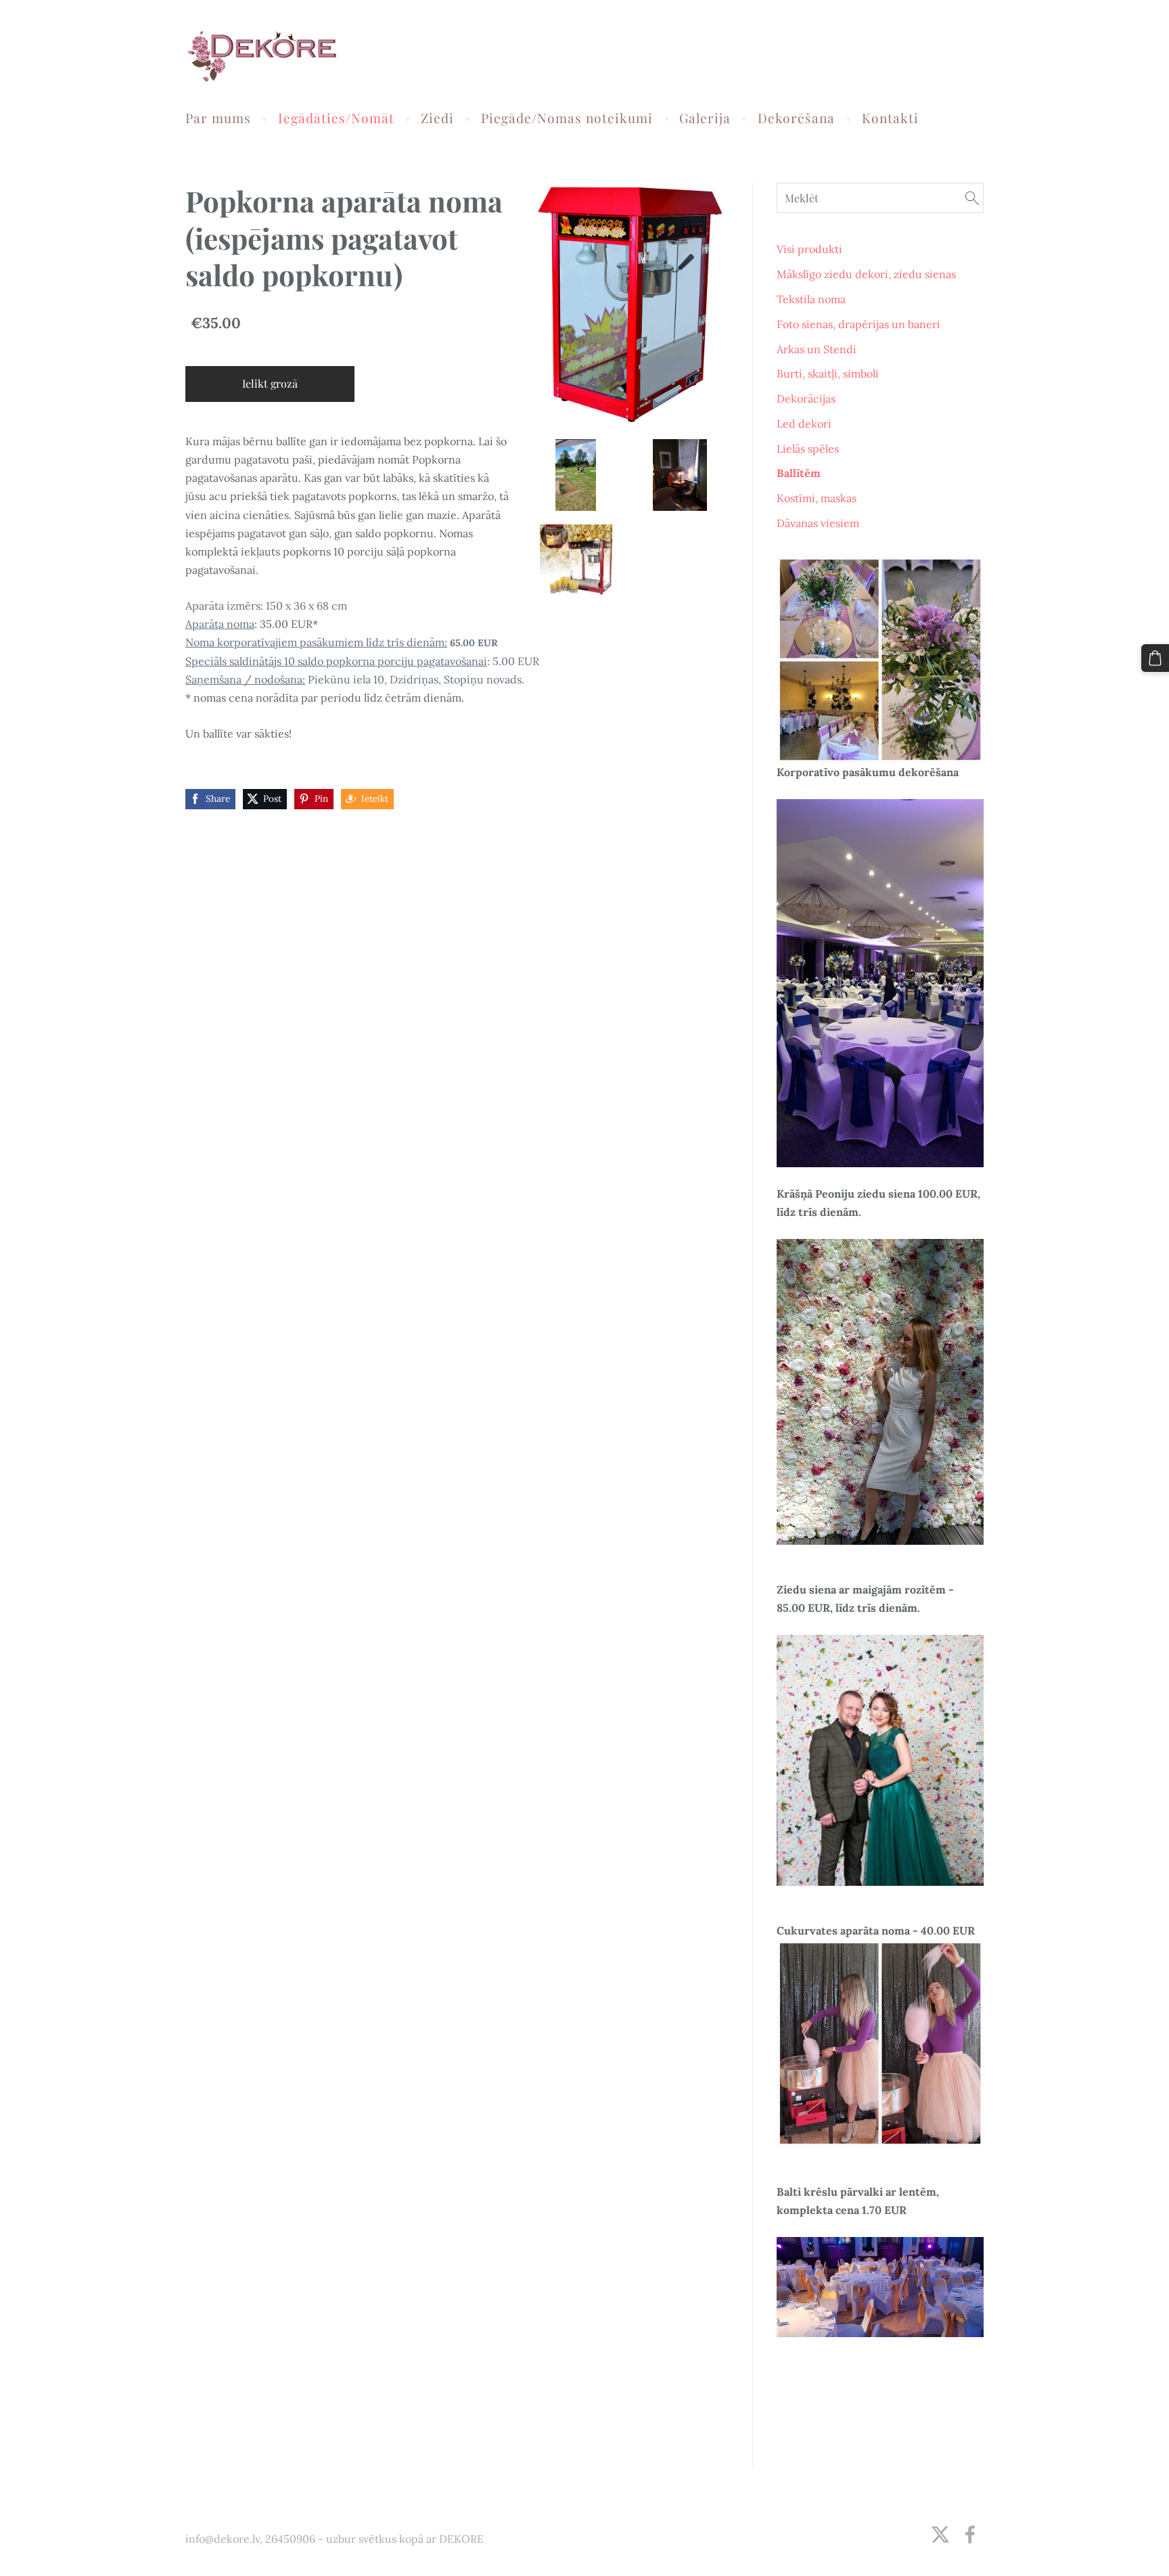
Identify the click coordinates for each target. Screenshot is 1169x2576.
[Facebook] (970, 2534)
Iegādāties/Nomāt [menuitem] (336, 118)
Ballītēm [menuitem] (799, 473)
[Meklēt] (972, 198)
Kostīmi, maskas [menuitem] (817, 498)
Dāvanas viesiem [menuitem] (818, 523)
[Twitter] (940, 2534)
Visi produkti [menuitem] (809, 249)
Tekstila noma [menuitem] (811, 299)
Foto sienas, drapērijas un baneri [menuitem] (858, 324)
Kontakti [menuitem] (890, 118)
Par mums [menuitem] (218, 118)
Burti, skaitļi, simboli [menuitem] (828, 374)
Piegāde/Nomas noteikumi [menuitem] (567, 118)
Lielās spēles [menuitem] (808, 449)
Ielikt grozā (270, 383)
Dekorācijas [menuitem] (806, 399)
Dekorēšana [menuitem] (796, 118)
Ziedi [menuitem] (437, 118)
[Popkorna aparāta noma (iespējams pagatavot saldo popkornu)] (576, 475)
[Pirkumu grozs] (1155, 658)
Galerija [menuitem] (705, 118)
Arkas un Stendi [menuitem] (817, 349)
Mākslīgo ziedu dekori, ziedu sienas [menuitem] (866, 274)
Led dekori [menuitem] (804, 424)
